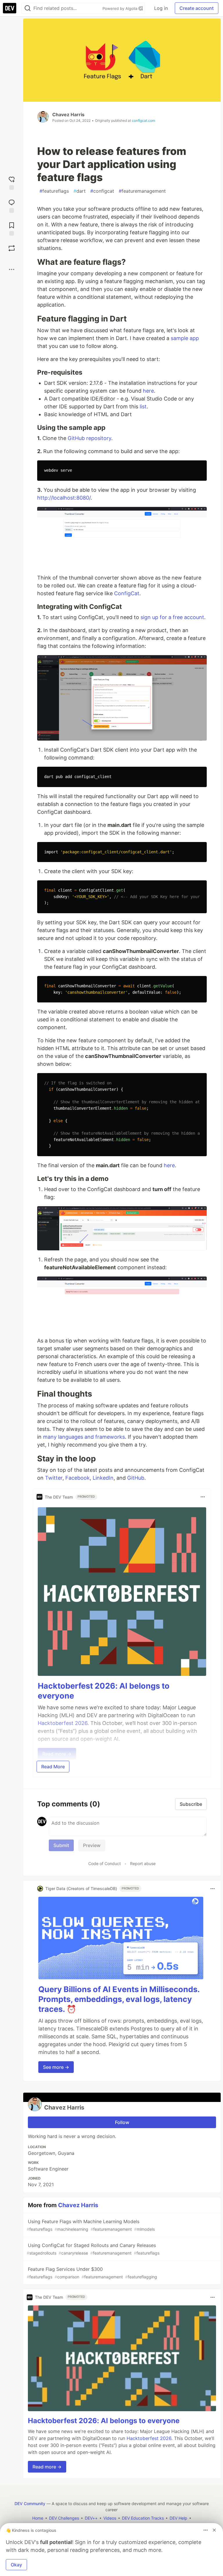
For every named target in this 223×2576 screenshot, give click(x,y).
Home (38, 2518)
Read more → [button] (47, 2467)
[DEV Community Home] (10, 8)
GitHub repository (89, 438)
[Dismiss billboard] (214, 2530)
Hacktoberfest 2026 (149, 2438)
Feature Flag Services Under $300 (92, 2273)
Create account (197, 8)
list (143, 406)
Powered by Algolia (121, 8)
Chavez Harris (68, 115)
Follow (122, 2122)
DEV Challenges (64, 2518)
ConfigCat (127, 593)
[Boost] (12, 248)
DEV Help (178, 2518)
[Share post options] (12, 269)
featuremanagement (142, 191)
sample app (185, 338)
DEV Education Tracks (143, 2518)
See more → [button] (56, 2067)
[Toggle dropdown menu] (203, 1497)
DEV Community (30, 2503)
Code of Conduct (105, 1863)
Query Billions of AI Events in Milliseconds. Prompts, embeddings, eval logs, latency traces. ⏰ (119, 1999)
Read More (53, 1767)
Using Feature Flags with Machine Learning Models (91, 2225)
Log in (161, 8)
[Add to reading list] (12, 228)
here (148, 391)
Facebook (78, 1478)
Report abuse (143, 1863)
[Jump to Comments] (12, 205)
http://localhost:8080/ (64, 498)
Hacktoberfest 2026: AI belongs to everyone (104, 2421)
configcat (102, 191)
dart (80, 191)
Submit (61, 1845)
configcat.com (143, 120)
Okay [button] (16, 2565)
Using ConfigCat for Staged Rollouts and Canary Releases (93, 2249)
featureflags (54, 191)
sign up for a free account (172, 617)
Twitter (54, 1478)
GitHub (136, 1478)
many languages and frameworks (84, 1437)
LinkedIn (103, 1478)
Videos (110, 2518)
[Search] (28, 8)
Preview (92, 1845)
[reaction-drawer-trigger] (12, 182)
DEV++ (91, 2518)
